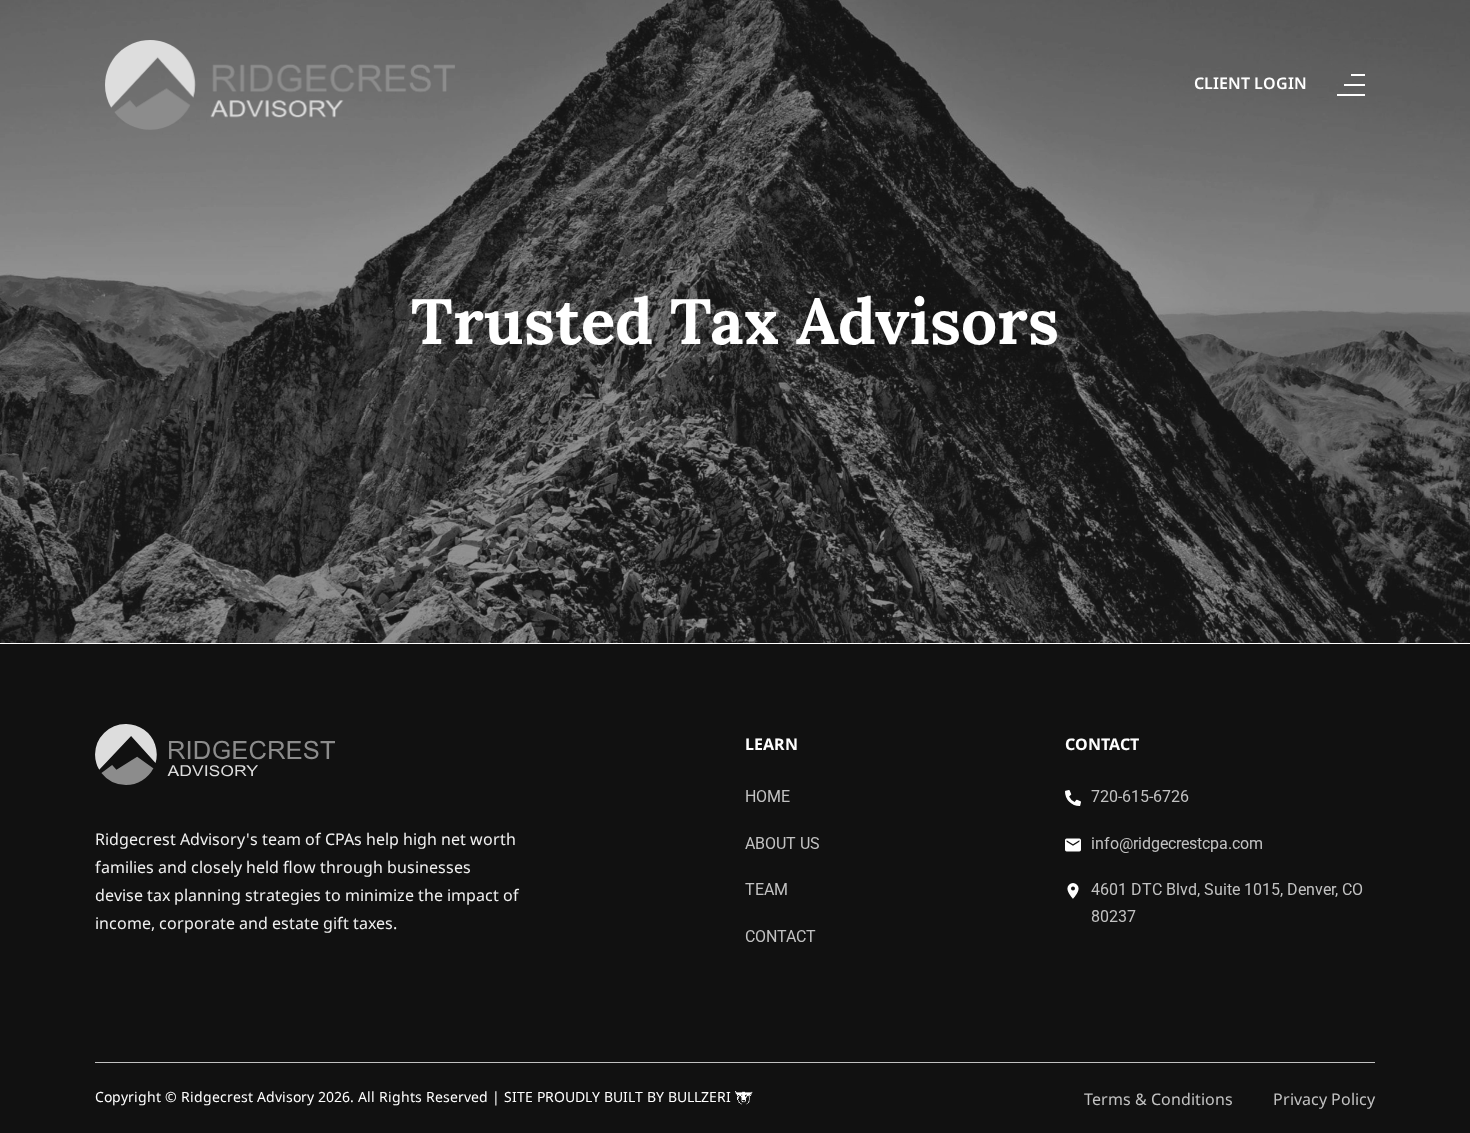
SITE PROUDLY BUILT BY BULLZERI (619, 1096)
